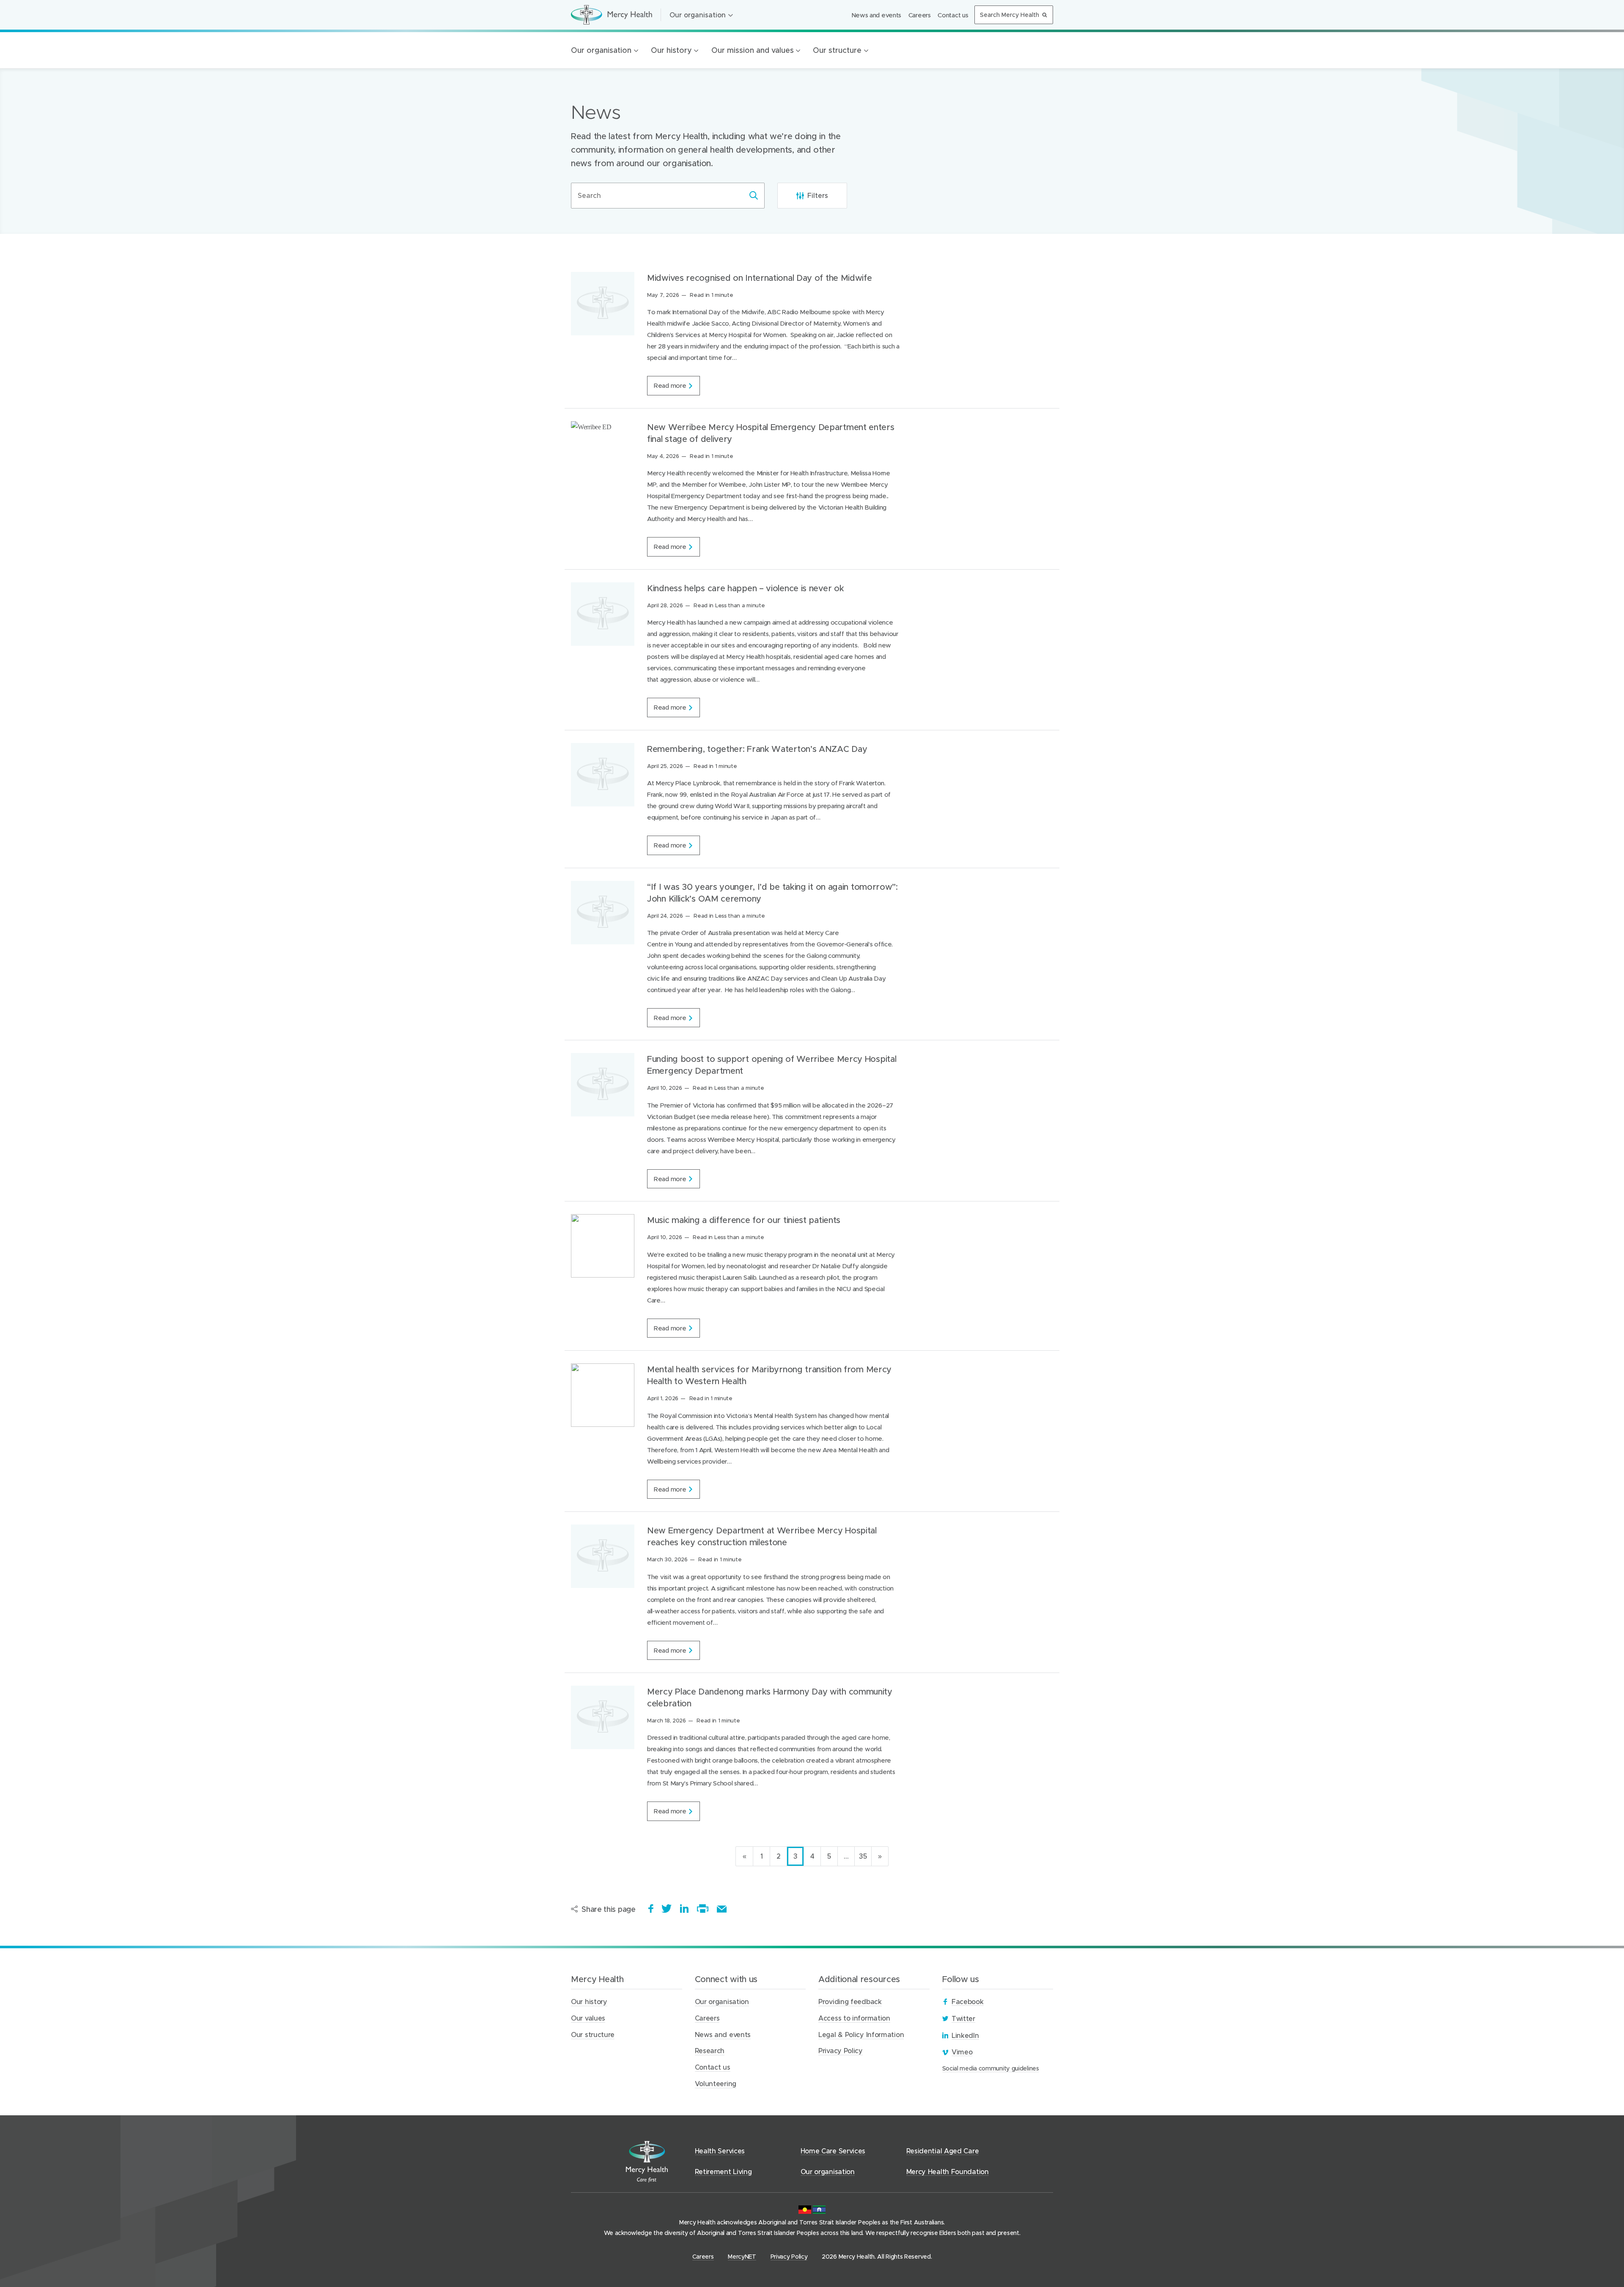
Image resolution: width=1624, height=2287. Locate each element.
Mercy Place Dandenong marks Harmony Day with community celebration (812, 1753)
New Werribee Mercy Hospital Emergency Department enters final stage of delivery (812, 489)
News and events (876, 15)
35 (863, 1856)
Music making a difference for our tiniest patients (812, 1276)
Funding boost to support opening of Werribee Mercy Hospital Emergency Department (812, 1121)
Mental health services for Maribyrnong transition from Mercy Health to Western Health (812, 1431)
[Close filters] (1036, 232)
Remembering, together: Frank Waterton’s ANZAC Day (812, 799)
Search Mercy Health (1010, 15)
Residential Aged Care (943, 2151)
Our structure (837, 50)
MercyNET (742, 2257)
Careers (920, 15)
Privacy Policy (841, 2050)
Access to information (854, 2018)
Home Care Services (833, 2151)
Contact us (953, 15)
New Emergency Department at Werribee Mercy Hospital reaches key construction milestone (812, 1592)
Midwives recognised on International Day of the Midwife (812, 334)
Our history (671, 50)
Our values (588, 2018)
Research (710, 2050)
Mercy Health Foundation (948, 2171)
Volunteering (716, 2083)
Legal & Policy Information (861, 2034)
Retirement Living (723, 2171)
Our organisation (698, 15)
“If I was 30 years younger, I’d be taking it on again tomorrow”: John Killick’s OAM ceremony (812, 954)
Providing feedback (850, 2001)
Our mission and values (753, 50)
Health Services (720, 2151)
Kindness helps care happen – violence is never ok (812, 650)
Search (754, 196)
